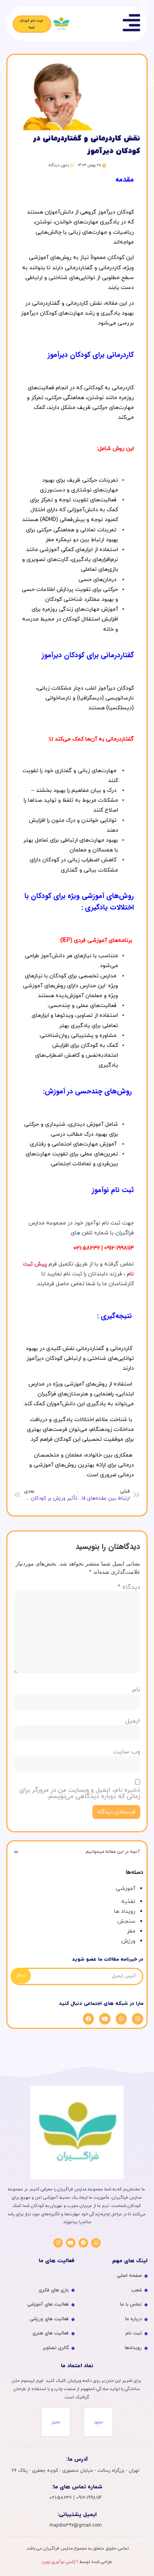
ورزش (128, 1941)
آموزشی (126, 1889)
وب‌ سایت (127, 1752)
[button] (16, 1852)
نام (136, 1690)
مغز (131, 1931)
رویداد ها (125, 1911)
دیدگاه (129, 1587)
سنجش (126, 1921)
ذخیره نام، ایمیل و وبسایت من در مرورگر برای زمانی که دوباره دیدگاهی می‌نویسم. (80, 1793)
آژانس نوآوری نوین (60, 2562)
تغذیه (128, 1902)
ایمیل (133, 1721)
